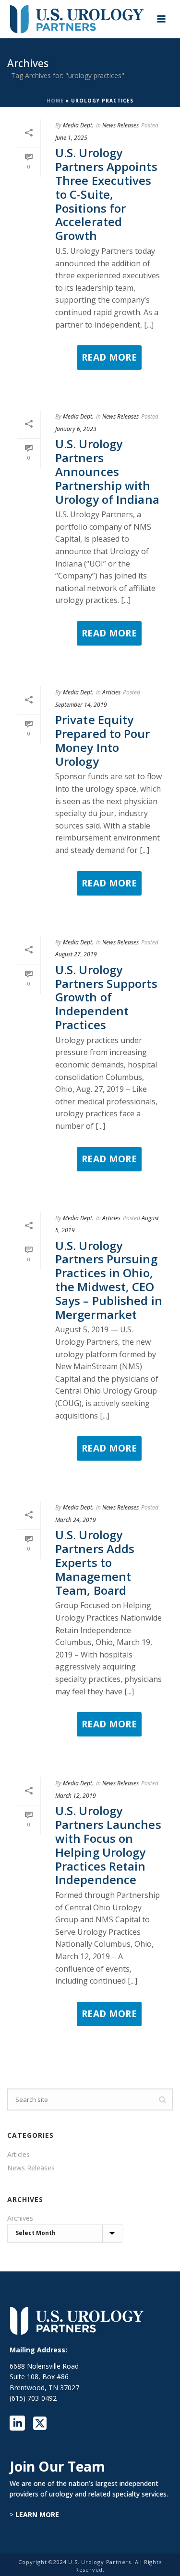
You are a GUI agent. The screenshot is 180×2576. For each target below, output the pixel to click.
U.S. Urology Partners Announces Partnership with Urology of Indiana (107, 471)
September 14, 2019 (81, 705)
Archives (20, 2218)
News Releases (120, 125)
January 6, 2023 (76, 429)
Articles (111, 692)
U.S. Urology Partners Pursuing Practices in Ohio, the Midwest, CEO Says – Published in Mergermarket (109, 1280)
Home (55, 101)
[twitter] (40, 2424)
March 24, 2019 (76, 1520)
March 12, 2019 (76, 1796)
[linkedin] (17, 2424)
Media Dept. (78, 125)
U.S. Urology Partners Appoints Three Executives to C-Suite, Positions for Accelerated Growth (106, 194)
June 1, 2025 (71, 138)
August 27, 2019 (76, 954)
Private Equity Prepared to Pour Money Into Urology (103, 740)
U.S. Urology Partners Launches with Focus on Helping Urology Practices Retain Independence (108, 1845)
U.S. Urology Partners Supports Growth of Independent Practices (106, 997)
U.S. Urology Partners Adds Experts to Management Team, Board (95, 1562)
